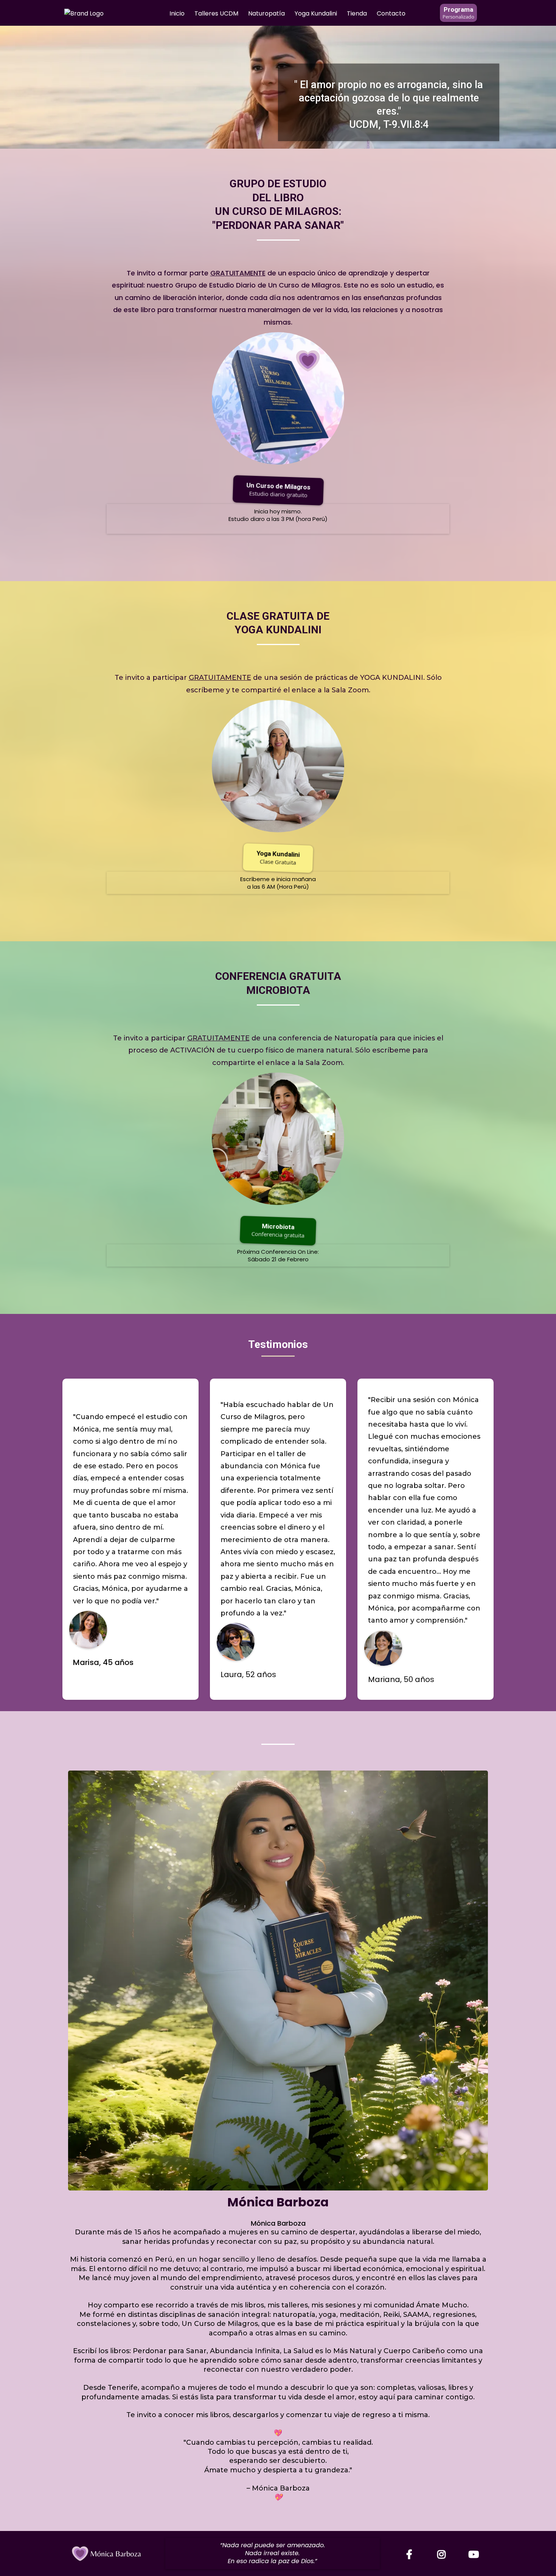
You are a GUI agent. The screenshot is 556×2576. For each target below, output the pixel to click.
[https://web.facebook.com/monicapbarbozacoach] (411, 2555)
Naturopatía (266, 13)
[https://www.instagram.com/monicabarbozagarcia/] (443, 2555)
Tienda (357, 13)
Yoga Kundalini (316, 13)
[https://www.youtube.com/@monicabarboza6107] (475, 2555)
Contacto (391, 13)
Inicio (177, 13)
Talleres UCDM (216, 13)
